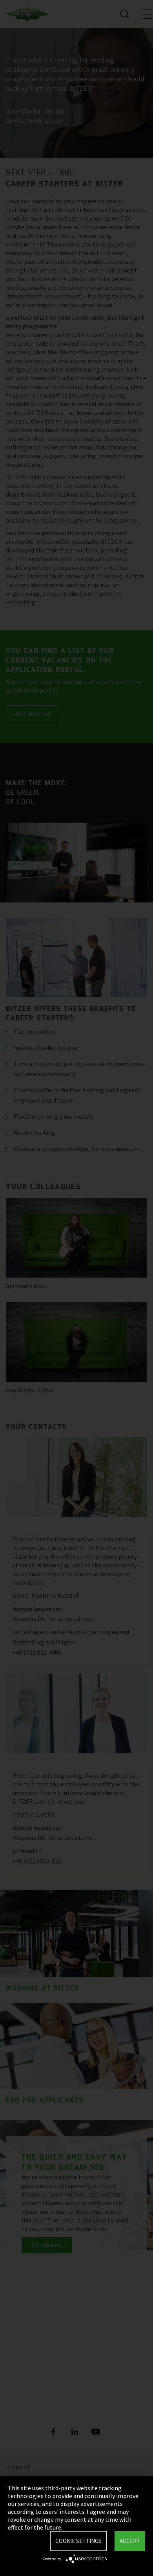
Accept (130, 2541)
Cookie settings (78, 2541)
